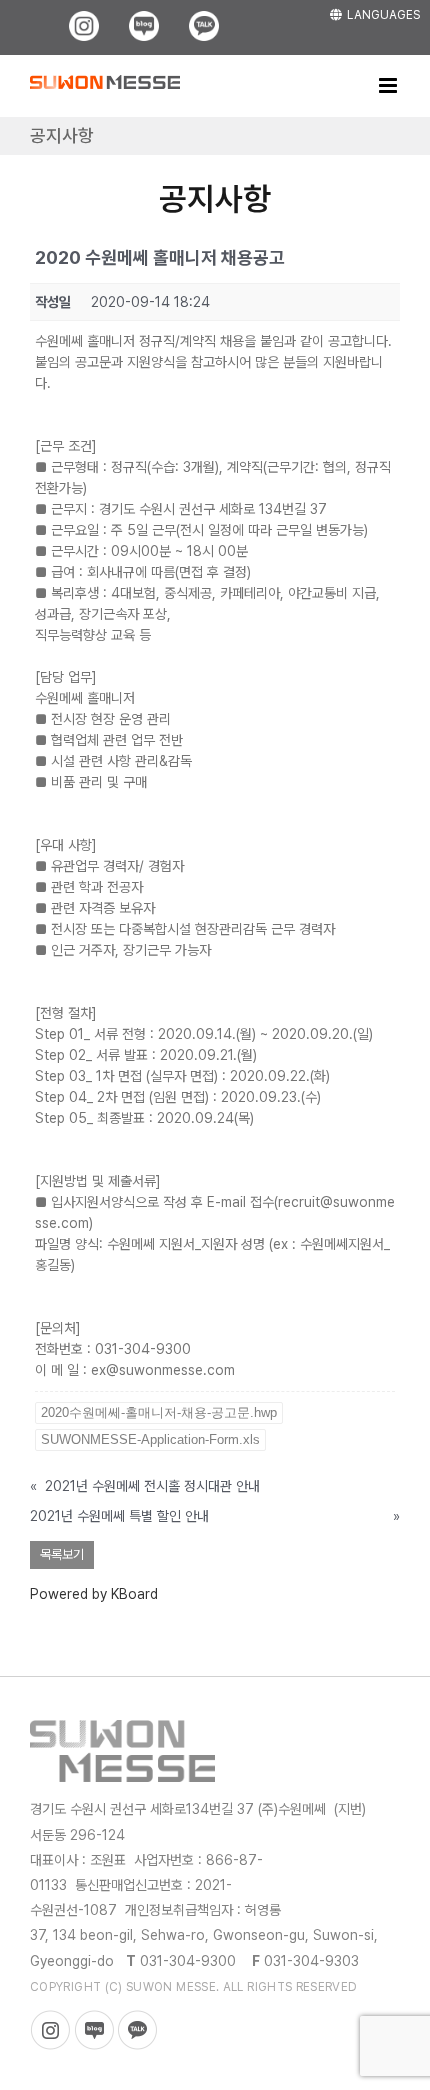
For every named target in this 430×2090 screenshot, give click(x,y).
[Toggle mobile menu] (389, 85)
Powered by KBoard (94, 1594)
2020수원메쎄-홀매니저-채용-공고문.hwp (159, 1412)
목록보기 (62, 1554)
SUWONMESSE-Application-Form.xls (150, 1439)
